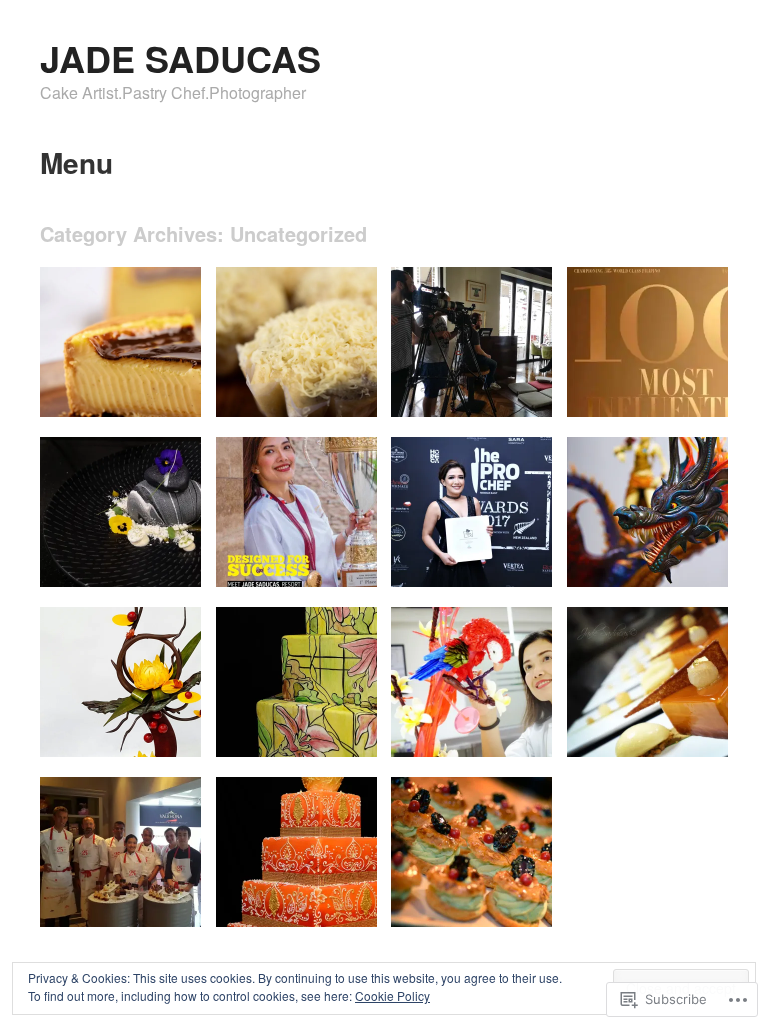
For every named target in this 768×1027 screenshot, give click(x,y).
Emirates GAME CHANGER (467, 386)
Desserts (162, 564)
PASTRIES (506, 904)
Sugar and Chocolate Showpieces (486, 726)
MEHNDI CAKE (318, 904)
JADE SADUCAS (180, 58)
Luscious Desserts (661, 734)
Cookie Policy (392, 995)
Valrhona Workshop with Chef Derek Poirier (125, 887)
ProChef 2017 (499, 564)
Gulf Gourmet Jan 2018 (284, 556)
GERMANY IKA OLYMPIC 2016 (642, 556)
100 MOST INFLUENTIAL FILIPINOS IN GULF (637, 369)
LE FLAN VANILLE (133, 394)
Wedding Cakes (318, 734)
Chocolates (155, 734)
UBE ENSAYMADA (308, 394)
